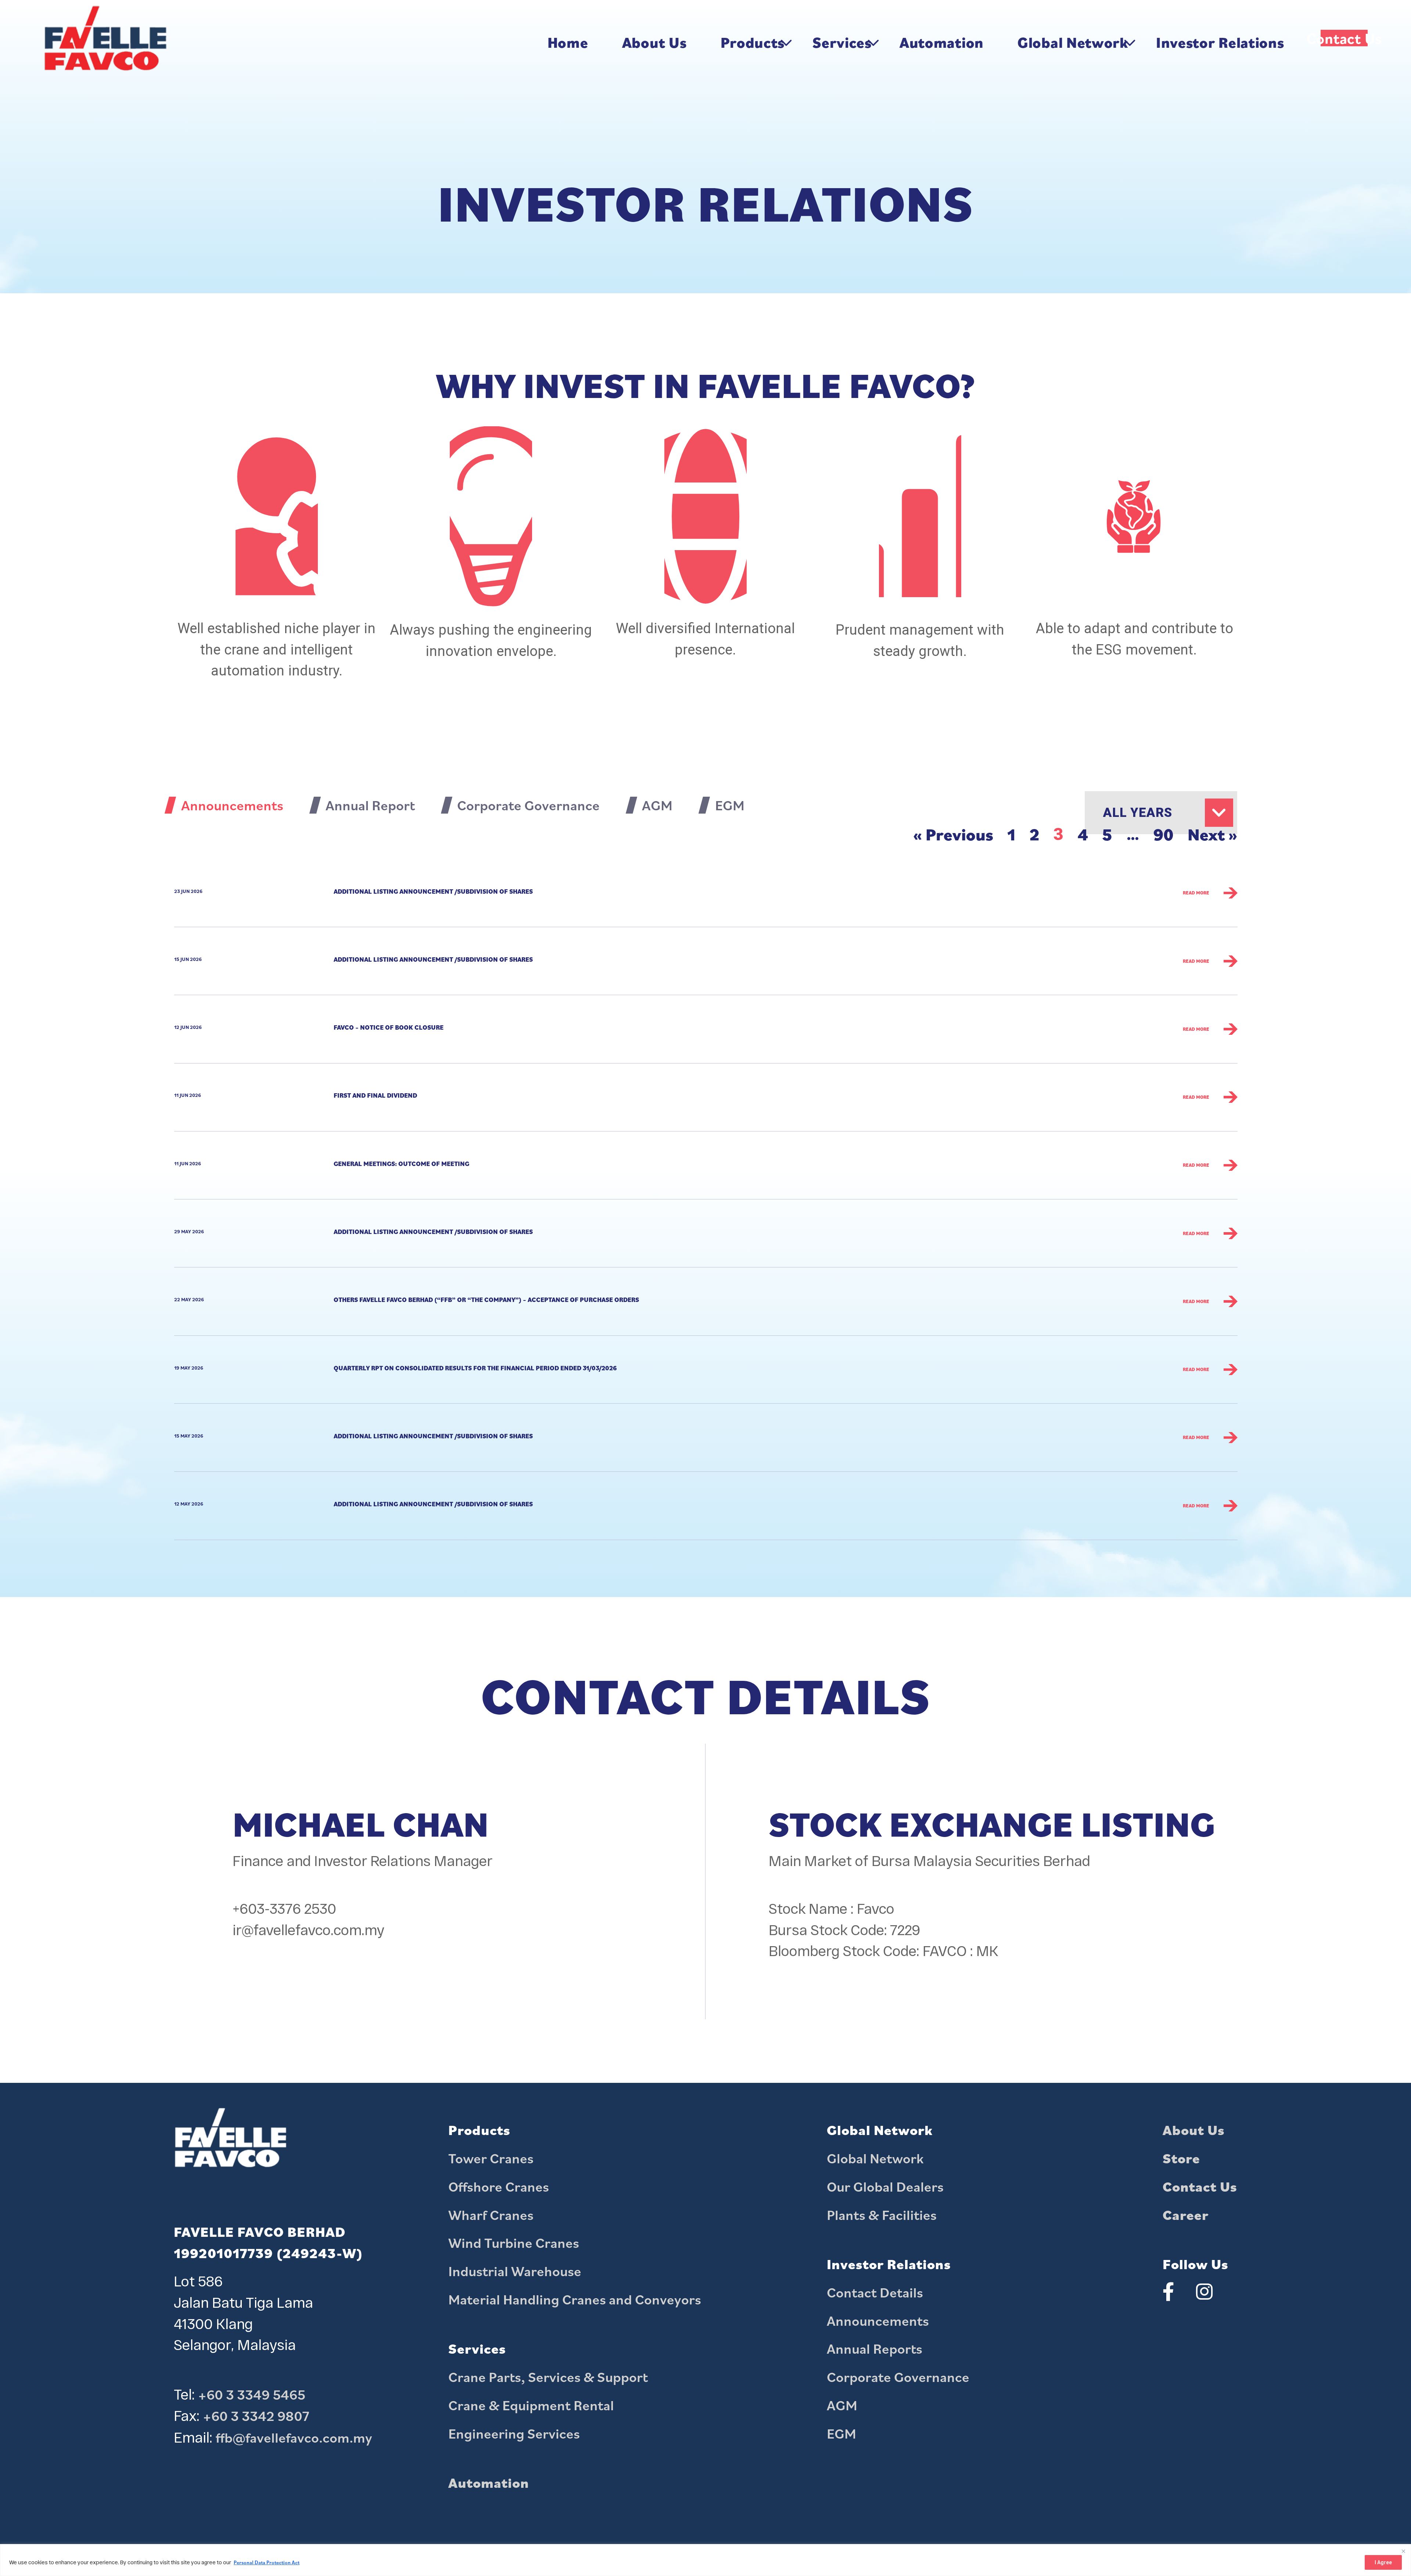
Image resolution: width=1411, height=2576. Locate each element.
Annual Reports (875, 2349)
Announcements (878, 2321)
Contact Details (875, 2292)
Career (1186, 2215)
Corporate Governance (898, 2377)
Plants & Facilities (882, 2215)
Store (1181, 2158)
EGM (841, 2433)
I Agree (1383, 2562)
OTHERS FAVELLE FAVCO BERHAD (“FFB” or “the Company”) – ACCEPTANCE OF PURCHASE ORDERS (486, 1300)
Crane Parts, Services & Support (548, 2377)
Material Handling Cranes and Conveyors (575, 2299)
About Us (1194, 2130)
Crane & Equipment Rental (531, 2405)
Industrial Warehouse (515, 2271)
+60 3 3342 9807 (256, 2416)
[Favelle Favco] (105, 42)
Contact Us (1200, 2186)
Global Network (875, 2158)
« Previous (953, 834)
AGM (842, 2405)
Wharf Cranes (491, 2215)
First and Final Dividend (375, 1095)
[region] (705, 2560)
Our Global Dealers (885, 2186)
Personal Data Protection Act (267, 2562)
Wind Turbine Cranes (514, 2243)
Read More (1196, 893)
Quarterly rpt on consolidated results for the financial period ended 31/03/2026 (475, 1368)
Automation (489, 2483)
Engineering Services (514, 2433)
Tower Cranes (491, 2158)
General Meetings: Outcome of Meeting (401, 1164)
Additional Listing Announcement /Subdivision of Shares (433, 891)
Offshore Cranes (499, 2186)
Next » (1212, 834)
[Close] (1403, 2550)
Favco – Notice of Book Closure (389, 1027)
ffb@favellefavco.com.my (294, 2437)
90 (1164, 834)
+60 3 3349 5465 (252, 2394)
